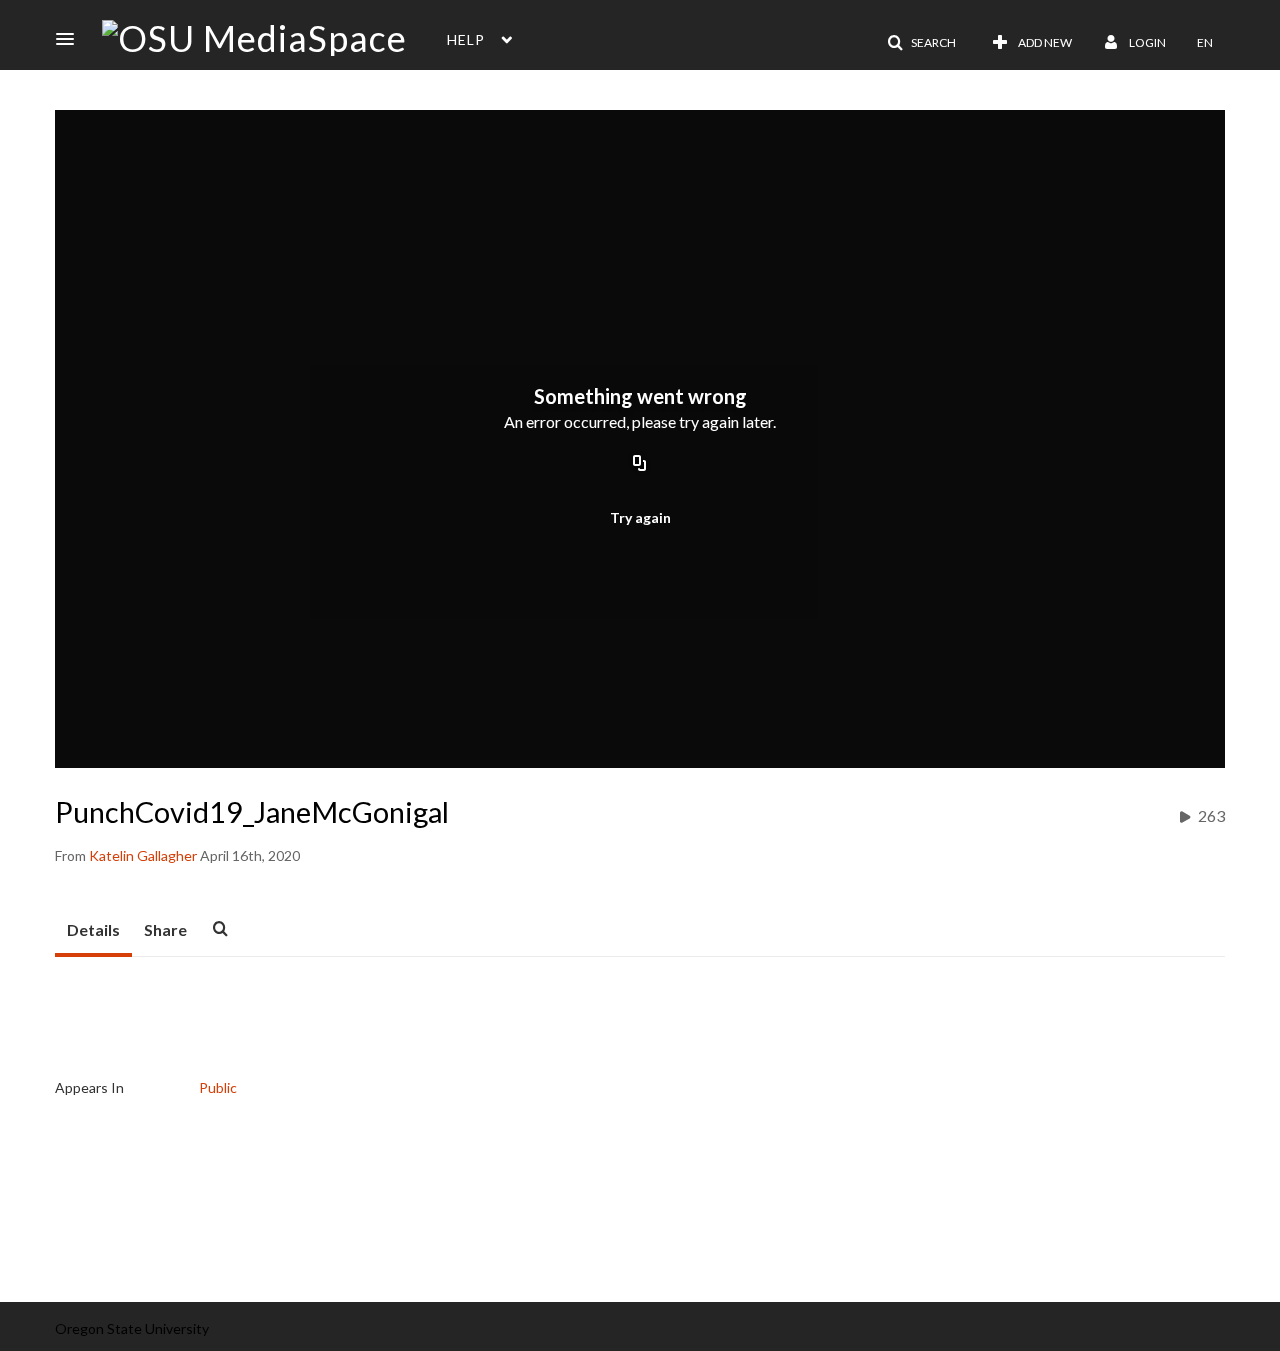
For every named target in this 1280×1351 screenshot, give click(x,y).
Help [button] (466, 39)
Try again (640, 517)
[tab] (93, 931)
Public (218, 1087)
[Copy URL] (640, 465)
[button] (71, 39)
